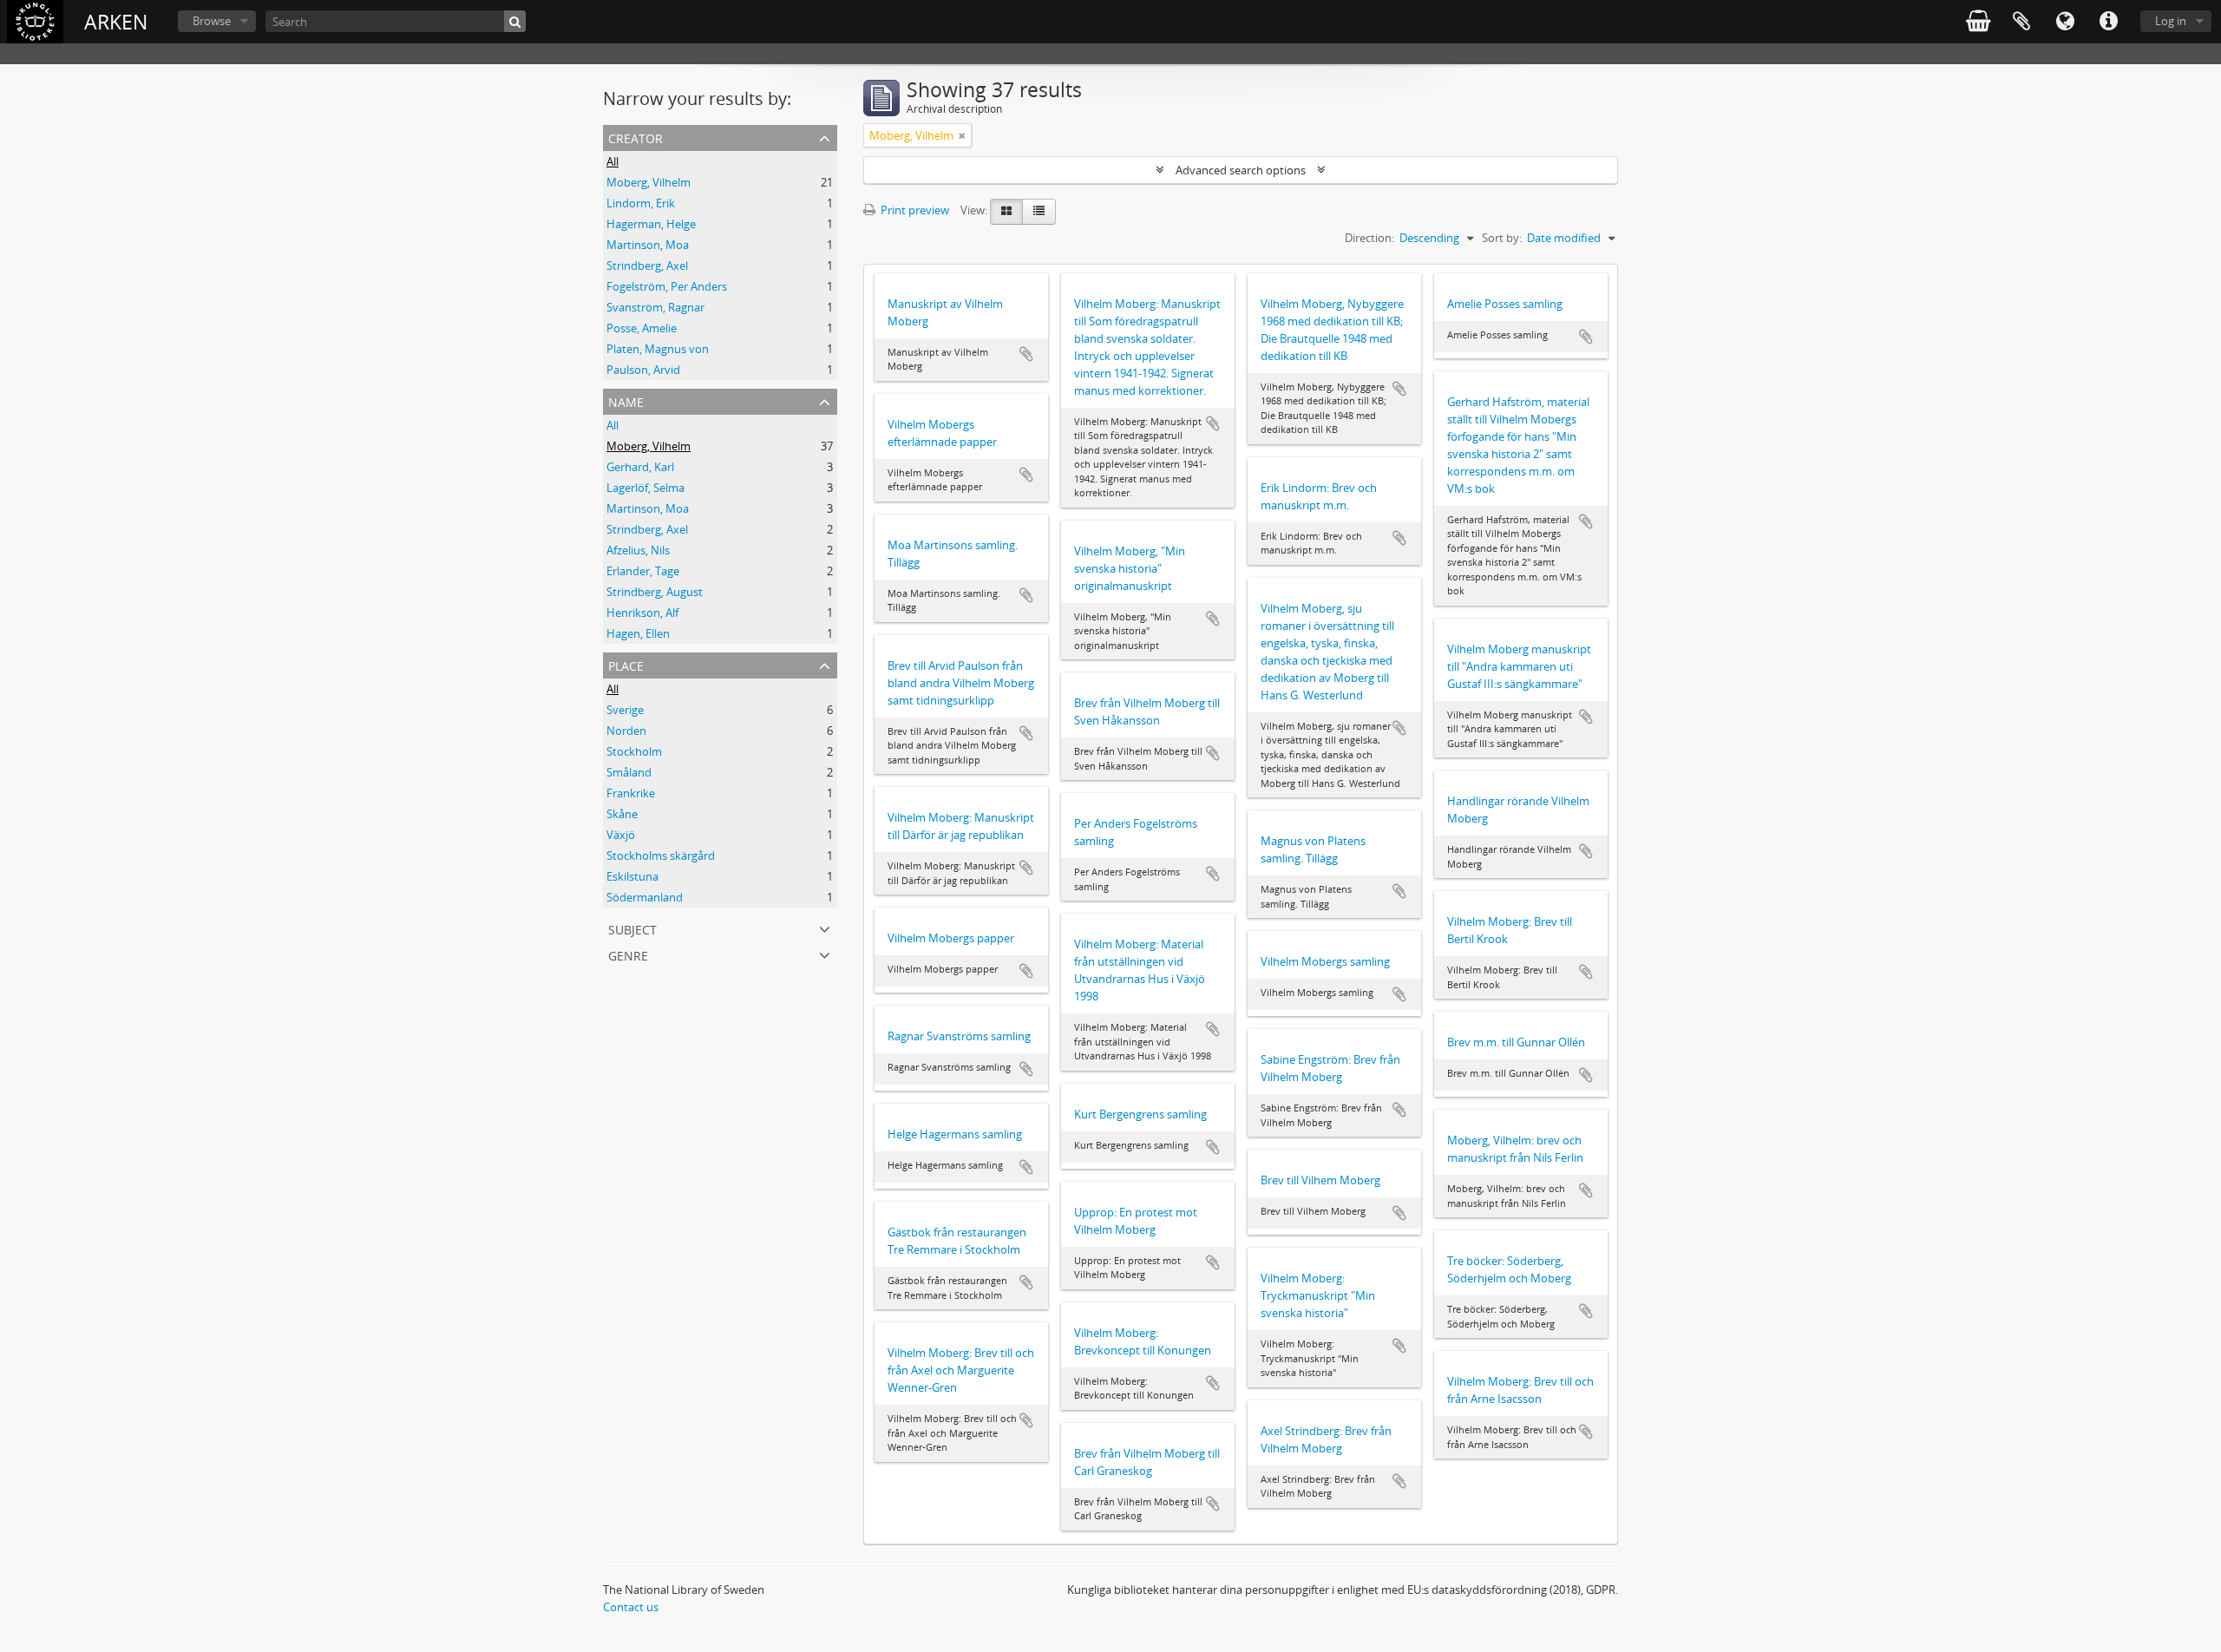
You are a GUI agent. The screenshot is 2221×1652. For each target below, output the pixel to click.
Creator (636, 137)
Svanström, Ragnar (655, 307)
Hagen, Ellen (638, 633)
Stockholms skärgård (661, 855)
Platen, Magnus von (658, 349)
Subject (632, 928)
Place (626, 664)
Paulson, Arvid (643, 370)
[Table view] (1039, 212)
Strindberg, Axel (647, 265)
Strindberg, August (655, 592)
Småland (629, 772)
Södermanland (645, 897)
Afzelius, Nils (638, 550)
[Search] (515, 21)
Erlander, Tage (643, 571)
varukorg (1978, 22)
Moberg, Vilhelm (649, 182)
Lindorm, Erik (641, 203)
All (613, 161)
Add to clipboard (1026, 354)
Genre (628, 954)
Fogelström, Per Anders (667, 286)
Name (626, 400)
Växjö (621, 835)
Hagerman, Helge (651, 224)
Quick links (2108, 22)
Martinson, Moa (648, 245)
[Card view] (1006, 212)
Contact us (631, 1607)
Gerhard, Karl (640, 467)
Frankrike (631, 793)
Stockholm (634, 751)
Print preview (914, 210)
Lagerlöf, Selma (645, 488)
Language (2065, 22)
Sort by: (1502, 238)
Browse (212, 21)
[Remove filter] (962, 135)
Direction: (1369, 238)
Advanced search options (1241, 170)
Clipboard (2021, 22)
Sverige (625, 710)
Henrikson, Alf (642, 613)
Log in (2171, 21)
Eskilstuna (632, 876)
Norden (626, 731)
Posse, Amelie (642, 328)
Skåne (622, 814)
